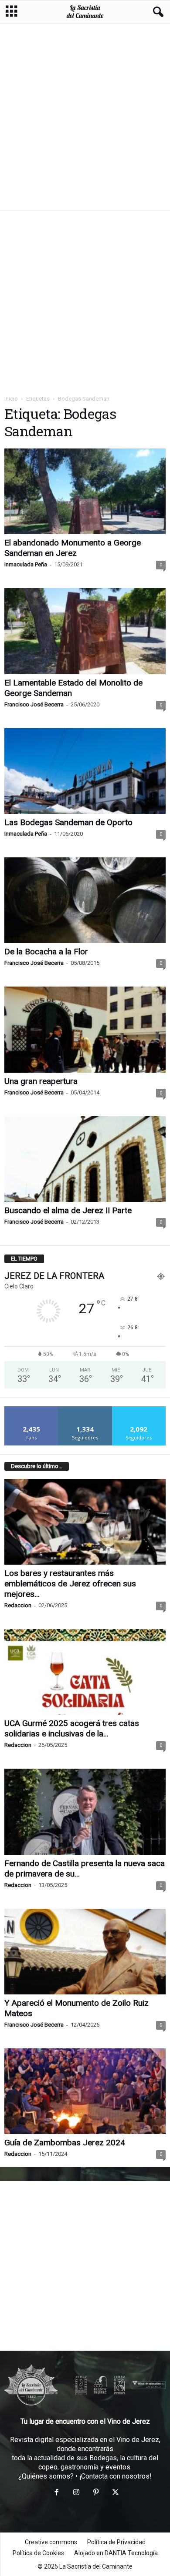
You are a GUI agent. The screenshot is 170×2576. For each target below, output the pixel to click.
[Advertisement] (85, 117)
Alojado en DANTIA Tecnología (116, 2553)
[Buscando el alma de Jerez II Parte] (85, 1159)
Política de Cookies (38, 2553)
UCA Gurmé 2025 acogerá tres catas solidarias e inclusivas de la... (72, 1728)
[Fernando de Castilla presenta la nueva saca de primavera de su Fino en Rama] (85, 1812)
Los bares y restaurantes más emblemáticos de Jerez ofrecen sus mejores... (70, 1584)
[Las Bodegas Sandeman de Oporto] (85, 771)
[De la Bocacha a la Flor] (85, 900)
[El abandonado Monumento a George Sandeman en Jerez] (85, 491)
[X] (115, 2493)
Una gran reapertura (41, 1081)
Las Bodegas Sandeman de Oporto (68, 822)
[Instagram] (76, 2493)
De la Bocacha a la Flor (46, 952)
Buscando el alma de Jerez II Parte (68, 1210)
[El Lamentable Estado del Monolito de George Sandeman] (85, 631)
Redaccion (18, 1605)
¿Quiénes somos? (46, 2476)
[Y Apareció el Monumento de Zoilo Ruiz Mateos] (85, 1952)
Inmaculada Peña (26, 564)
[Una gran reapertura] (85, 1029)
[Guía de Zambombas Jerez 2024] (85, 2091)
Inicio (11, 399)
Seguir (85, 1410)
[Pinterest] (96, 2493)
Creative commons (51, 2542)
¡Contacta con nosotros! (116, 2476)
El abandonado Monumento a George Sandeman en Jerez (73, 548)
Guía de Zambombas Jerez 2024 (65, 2143)
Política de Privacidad (116, 2542)
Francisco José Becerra (34, 704)
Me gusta (32, 1410)
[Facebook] (56, 2493)
